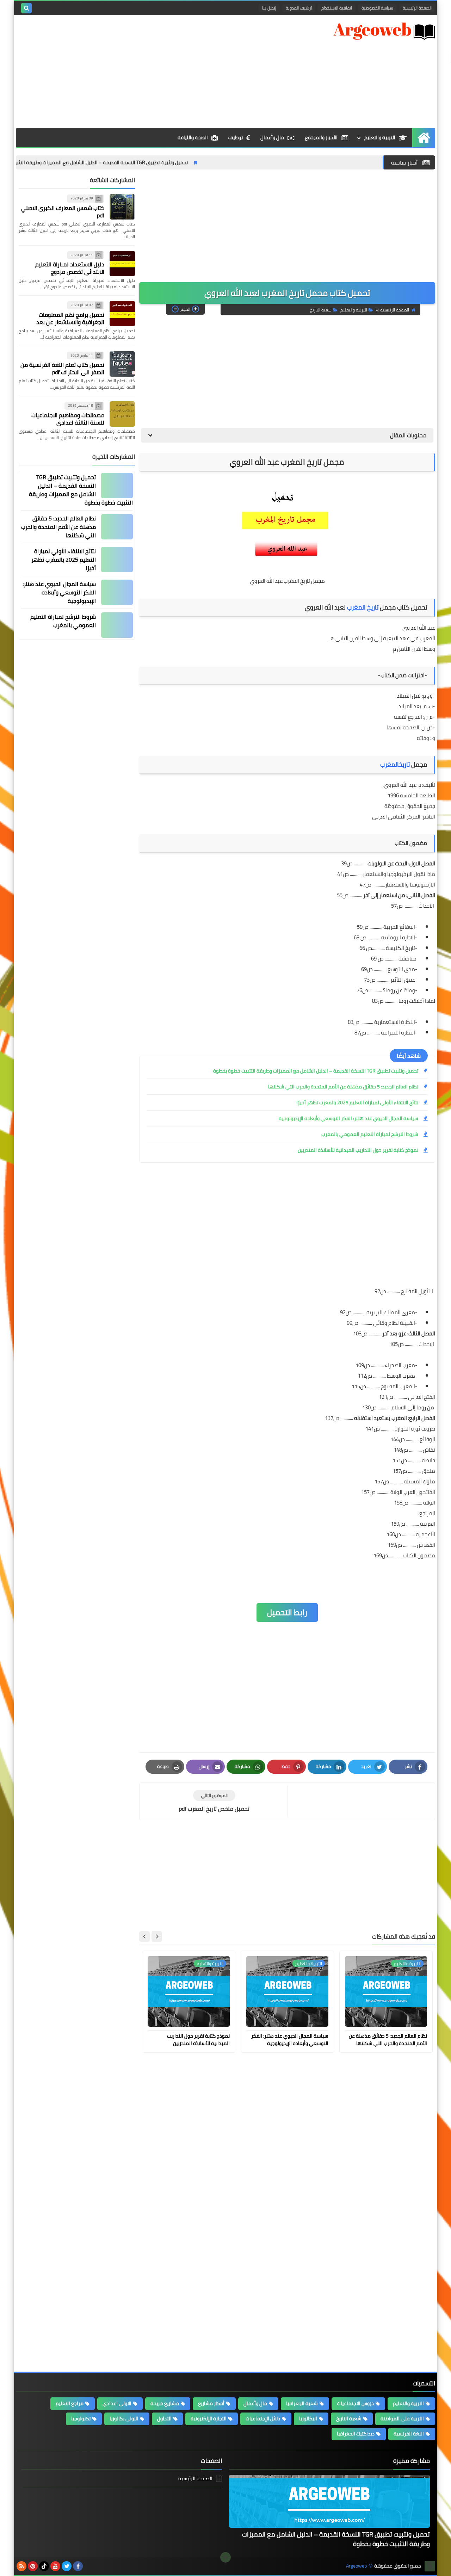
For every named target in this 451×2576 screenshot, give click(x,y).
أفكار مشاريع (211, 2403)
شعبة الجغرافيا (302, 2403)
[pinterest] (33, 2566)
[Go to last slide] (157, 1936)
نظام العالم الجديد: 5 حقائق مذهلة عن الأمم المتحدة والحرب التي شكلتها (343, 1087)
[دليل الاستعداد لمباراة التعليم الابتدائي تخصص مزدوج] (122, 264)
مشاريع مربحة (165, 2403)
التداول (164, 2419)
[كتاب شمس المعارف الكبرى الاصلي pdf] (122, 207)
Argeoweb (356, 2566)
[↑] (225, 2557)
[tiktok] (44, 2566)
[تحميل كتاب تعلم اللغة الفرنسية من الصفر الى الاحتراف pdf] (122, 364)
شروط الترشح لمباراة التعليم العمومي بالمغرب (370, 1134)
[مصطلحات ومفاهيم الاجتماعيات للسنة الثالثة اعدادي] (122, 414)
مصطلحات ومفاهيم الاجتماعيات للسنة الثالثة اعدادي (68, 419)
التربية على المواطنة (402, 2419)
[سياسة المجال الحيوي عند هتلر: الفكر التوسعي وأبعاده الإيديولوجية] (117, 592)
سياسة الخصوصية (377, 8)
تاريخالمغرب (395, 764)
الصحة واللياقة (193, 137)
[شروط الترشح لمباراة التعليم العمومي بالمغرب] (117, 625)
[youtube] (55, 2566)
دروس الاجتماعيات (355, 2403)
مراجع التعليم (70, 2403)
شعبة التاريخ (321, 310)
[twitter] (67, 2566)
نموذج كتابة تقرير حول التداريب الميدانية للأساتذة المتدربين (358, 1150)
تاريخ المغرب (363, 607)
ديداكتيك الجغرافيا (356, 2434)
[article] (214, 1801)
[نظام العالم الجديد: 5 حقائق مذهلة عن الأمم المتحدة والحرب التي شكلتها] (117, 527)
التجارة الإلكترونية (209, 2419)
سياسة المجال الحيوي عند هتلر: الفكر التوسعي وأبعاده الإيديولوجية (348, 1118)
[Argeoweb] (384, 31)
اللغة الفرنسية (409, 2434)
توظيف (236, 137)
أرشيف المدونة (299, 8)
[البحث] (26, 8)
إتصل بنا (269, 8)
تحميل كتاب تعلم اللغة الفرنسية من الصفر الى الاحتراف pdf (62, 368)
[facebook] (78, 2566)
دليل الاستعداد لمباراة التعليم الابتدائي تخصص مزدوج (70, 268)
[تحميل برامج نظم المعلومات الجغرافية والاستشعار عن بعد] (122, 314)
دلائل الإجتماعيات (263, 2419)
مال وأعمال (272, 137)
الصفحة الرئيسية (417, 8)
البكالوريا (308, 2419)
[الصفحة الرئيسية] (424, 138)
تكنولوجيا (81, 2419)
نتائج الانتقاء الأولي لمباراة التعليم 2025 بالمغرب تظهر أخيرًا (357, 1102)
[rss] (21, 2566)
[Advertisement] (144, 72)
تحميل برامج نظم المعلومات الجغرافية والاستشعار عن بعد (70, 318)
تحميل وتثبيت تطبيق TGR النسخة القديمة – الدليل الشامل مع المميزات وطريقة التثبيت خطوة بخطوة (139, 162)
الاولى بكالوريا (124, 2419)
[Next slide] (144, 1936)
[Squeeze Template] (430, 2566)
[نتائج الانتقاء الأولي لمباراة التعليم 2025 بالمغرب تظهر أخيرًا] (117, 560)
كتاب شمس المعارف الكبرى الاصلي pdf (63, 212)
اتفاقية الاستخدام (337, 8)
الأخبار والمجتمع (321, 137)
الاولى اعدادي (117, 2403)
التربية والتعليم (380, 137)
